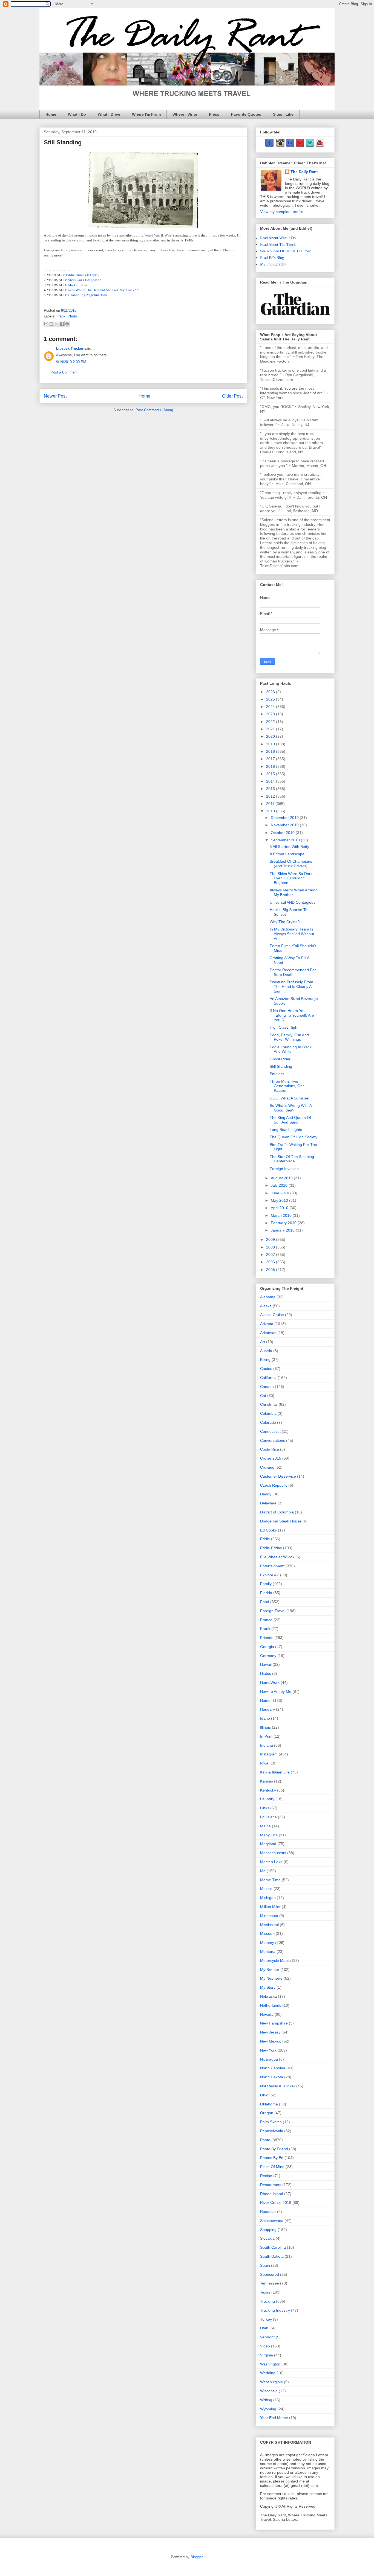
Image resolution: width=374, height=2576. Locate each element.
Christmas (269, 1404)
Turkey (266, 2319)
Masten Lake (271, 1862)
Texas (265, 2292)
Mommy (267, 1942)
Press (214, 114)
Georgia (267, 1647)
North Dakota (272, 2077)
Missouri (267, 1933)
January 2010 (283, 1230)
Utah (264, 2328)
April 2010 (280, 1208)
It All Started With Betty (289, 847)
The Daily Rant (304, 172)
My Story (268, 1987)
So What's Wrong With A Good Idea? (291, 1108)
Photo (72, 316)
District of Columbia (277, 1512)
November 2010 (285, 825)
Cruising (267, 1467)
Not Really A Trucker (278, 2086)
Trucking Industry (275, 2310)
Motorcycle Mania (275, 1961)
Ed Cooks (268, 1530)
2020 (271, 736)
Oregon (267, 2113)
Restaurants (271, 2185)
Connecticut (270, 1431)
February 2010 (284, 1223)
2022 (271, 722)
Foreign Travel (273, 1611)
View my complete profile (282, 212)
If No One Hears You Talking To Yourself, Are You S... (292, 1015)
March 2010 (282, 1215)
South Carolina (273, 2247)
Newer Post (55, 396)
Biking (265, 1360)
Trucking (267, 2301)
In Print (266, 1736)
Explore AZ (270, 1575)
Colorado (268, 1422)
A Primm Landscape (287, 854)
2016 (271, 766)
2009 (271, 1239)
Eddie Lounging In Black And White (291, 1049)
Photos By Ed (272, 2158)
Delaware (268, 1503)
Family (266, 1584)
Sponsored (270, 2274)
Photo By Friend (274, 2149)
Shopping (268, 2230)
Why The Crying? (285, 922)
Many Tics (269, 1835)
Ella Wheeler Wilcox (277, 1557)
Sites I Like (283, 114)
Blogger (196, 2557)
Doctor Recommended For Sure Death (293, 972)
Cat (263, 1396)
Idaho (265, 1718)
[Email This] (46, 324)
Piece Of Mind (272, 2167)
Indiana (267, 1745)
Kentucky (268, 1790)
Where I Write (185, 114)
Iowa (264, 1763)
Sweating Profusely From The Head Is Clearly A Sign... (291, 987)
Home (51, 114)
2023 (271, 714)
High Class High (284, 1027)
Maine (265, 1826)
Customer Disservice (278, 1476)
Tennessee (270, 2283)
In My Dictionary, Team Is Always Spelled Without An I (292, 934)
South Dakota (272, 2256)
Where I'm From (146, 114)
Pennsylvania (272, 2131)
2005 (271, 1270)
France (266, 1620)
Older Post (232, 396)
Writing (266, 2400)
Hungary (267, 1709)
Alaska (266, 1306)
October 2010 (283, 833)
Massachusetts (273, 1853)
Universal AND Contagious (293, 902)
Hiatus (266, 1673)
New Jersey (270, 2032)
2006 (271, 1262)
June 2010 (280, 1193)
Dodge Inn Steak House (281, 1521)
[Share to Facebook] (62, 324)
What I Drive (109, 114)
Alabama (268, 1297)
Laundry (267, 1799)
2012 (271, 796)
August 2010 (282, 1178)
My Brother (270, 1970)
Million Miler (270, 1907)
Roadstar (268, 2212)
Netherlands (271, 2005)
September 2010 (286, 840)
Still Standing (281, 1066)
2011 (271, 804)
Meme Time (270, 1880)
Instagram (269, 1754)
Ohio (264, 2095)
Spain (265, 2265)
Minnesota (269, 1916)
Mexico (266, 1889)
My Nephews (271, 1978)
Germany (268, 1656)
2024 (271, 707)
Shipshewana (272, 2221)
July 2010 (280, 1185)
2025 (271, 699)
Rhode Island (272, 2194)
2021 (271, 729)
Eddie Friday (271, 1548)
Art (263, 1342)
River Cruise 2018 (276, 2202)
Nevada (267, 2014)
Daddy (266, 1494)
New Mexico (271, 2041)
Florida (266, 1593)
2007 (271, 1255)
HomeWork (270, 1682)
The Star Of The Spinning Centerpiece (292, 1159)
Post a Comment (64, 372)
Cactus (266, 1369)
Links (265, 1808)
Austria (266, 1351)
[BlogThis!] (51, 324)
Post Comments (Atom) (154, 410)
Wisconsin (269, 2391)
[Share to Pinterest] (67, 324)
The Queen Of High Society (294, 1137)
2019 (271, 744)
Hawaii (266, 1664)
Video (265, 2346)
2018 (271, 751)
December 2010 (285, 818)
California (268, 1378)
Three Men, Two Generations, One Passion (287, 1086)
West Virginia (271, 2382)
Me (263, 1871)
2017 (271, 759)
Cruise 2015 (271, 1458)
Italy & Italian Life (275, 1772)
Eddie (265, 1539)
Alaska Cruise (272, 1315)
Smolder (277, 1074)
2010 (271, 811)
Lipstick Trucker (70, 348)
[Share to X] (57, 324)
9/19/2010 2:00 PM (71, 362)
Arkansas (268, 1333)
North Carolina (273, 2068)
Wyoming (268, 2409)
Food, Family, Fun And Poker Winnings (289, 1037)
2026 (271, 692)
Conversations (273, 1440)
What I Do (77, 114)
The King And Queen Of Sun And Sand (290, 1120)
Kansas (267, 1781)
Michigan (268, 1898)
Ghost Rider (280, 1059)
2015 (271, 774)
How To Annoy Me (276, 1691)
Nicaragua (269, 2059)
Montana (268, 1951)
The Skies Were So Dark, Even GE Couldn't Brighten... (292, 878)
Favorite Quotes (246, 114)
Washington (270, 2364)
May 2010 (280, 1200)
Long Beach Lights (286, 1130)
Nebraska (268, 1996)
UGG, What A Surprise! (290, 1098)
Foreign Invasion (284, 1169)
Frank (61, 316)
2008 (271, 1247)
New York (268, 2050)
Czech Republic (274, 1485)
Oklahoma (269, 2104)
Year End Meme (274, 2418)
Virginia (267, 2355)
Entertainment (272, 1566)
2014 (271, 781)
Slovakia (267, 2238)
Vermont (267, 2337)
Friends (267, 1638)
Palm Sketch (271, 2122)
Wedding (268, 2373)
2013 (271, 789)
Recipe (266, 2176)
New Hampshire (274, 2023)
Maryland (268, 1844)
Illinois (265, 1727)
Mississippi (269, 1925)
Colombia (268, 1413)
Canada (267, 1387)
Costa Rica (270, 1449)
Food (265, 1602)
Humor (266, 1700)
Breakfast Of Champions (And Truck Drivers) (291, 864)
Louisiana (268, 1817)
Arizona (267, 1324)
